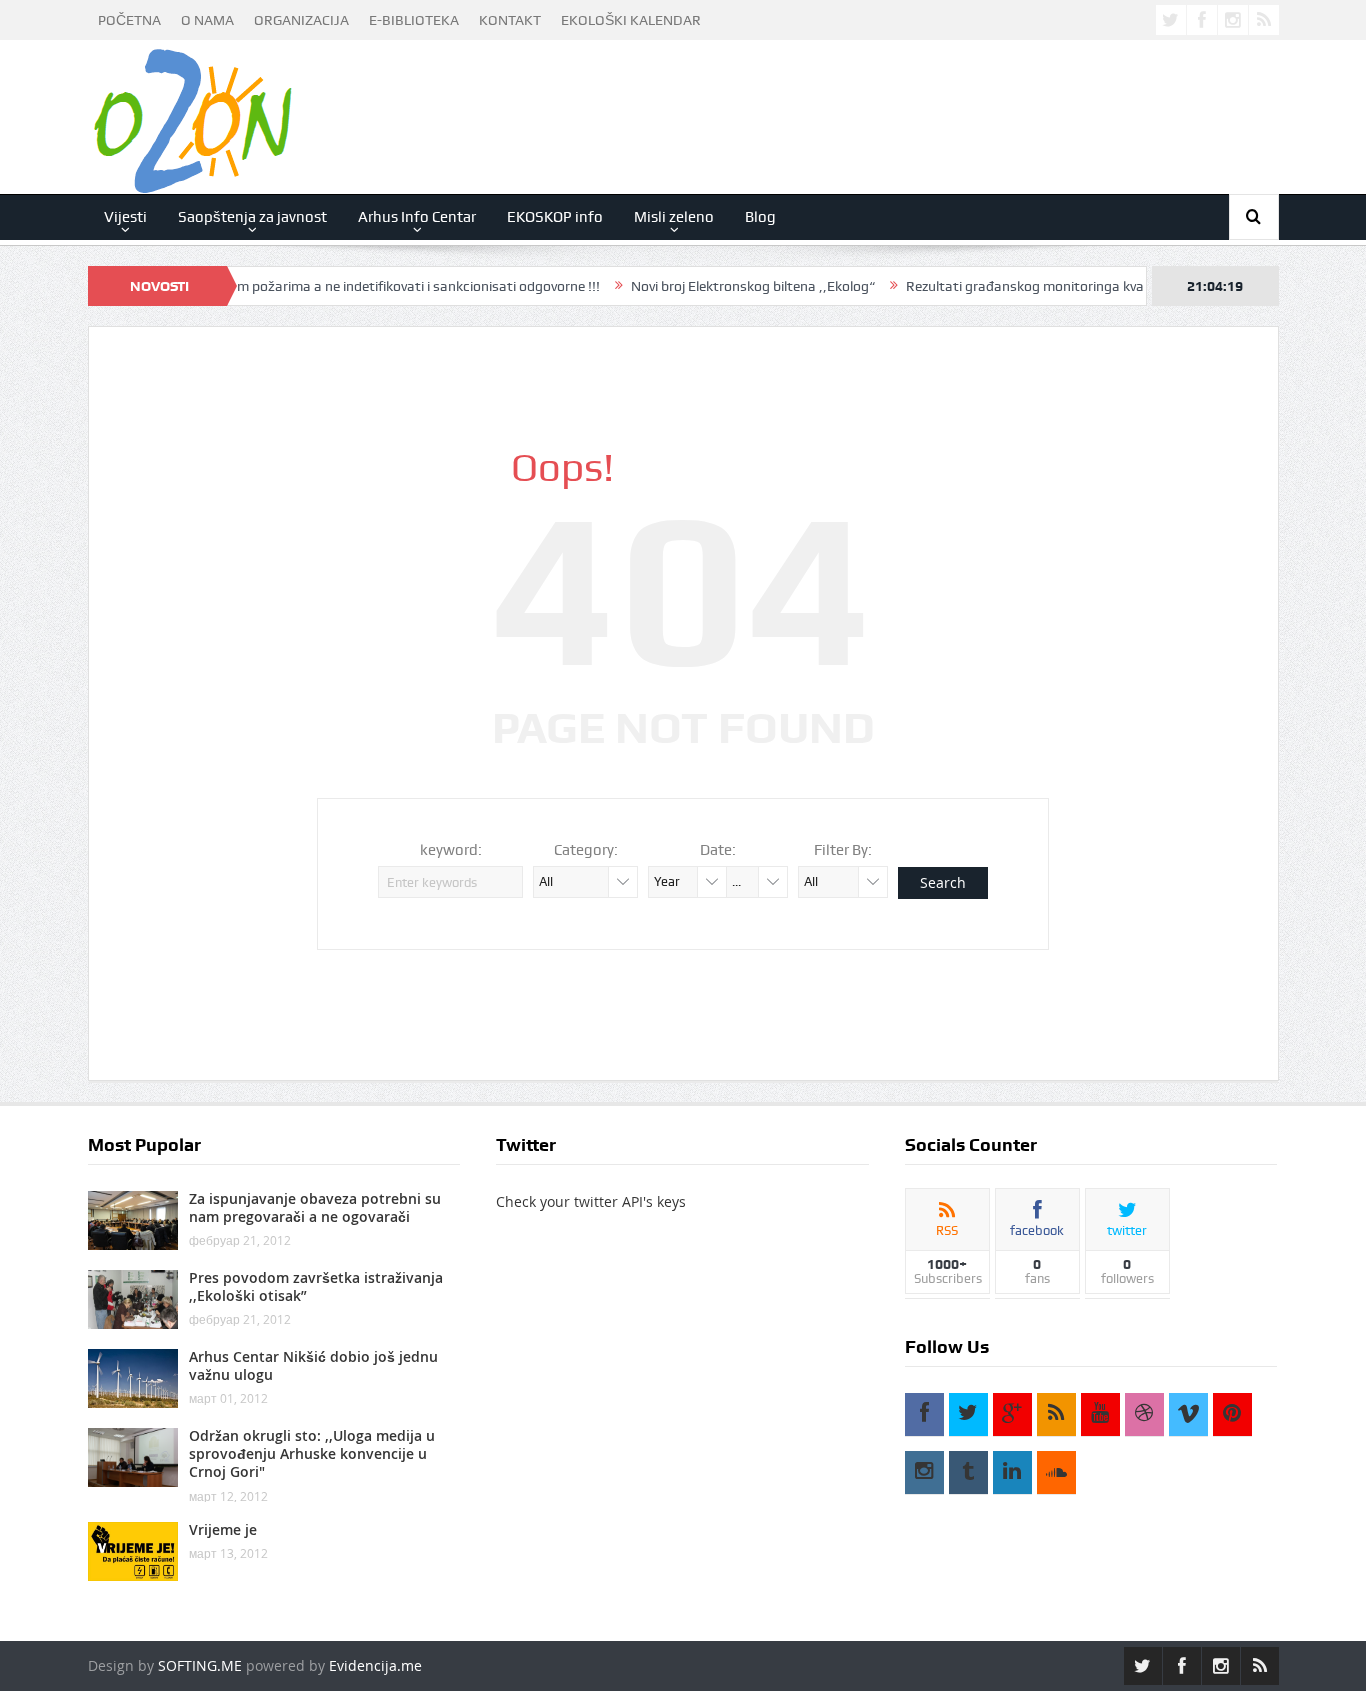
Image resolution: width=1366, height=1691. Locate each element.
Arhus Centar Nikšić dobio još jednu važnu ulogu (313, 1365)
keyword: (451, 850)
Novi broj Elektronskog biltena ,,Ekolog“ (718, 286)
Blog (760, 217)
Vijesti (125, 217)
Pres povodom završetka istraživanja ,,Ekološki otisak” (316, 1286)
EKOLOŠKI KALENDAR (631, 20)
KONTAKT (510, 20)
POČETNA (129, 20)
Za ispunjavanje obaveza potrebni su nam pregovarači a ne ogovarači (315, 1207)
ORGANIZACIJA (301, 20)
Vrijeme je (223, 1529)
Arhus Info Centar (417, 217)
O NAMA (207, 20)
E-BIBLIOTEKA (414, 20)
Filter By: (843, 850)
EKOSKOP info (555, 217)
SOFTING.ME (200, 1665)
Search (943, 882)
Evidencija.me (375, 1665)
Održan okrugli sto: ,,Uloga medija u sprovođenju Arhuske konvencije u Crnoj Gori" (312, 1453)
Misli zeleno (674, 217)
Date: (718, 850)
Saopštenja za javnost (252, 217)
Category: (586, 850)
